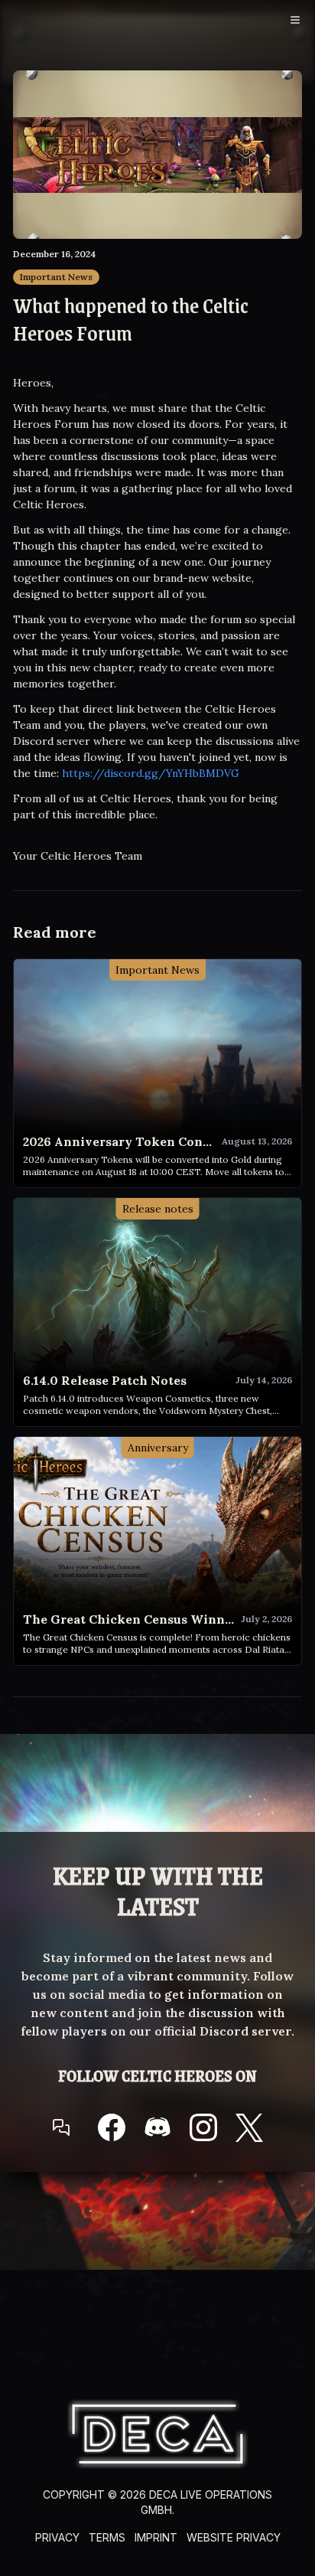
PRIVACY (57, 2537)
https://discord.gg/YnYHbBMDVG (151, 773)
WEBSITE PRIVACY (234, 2537)
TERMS (107, 2537)
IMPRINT (156, 2537)
